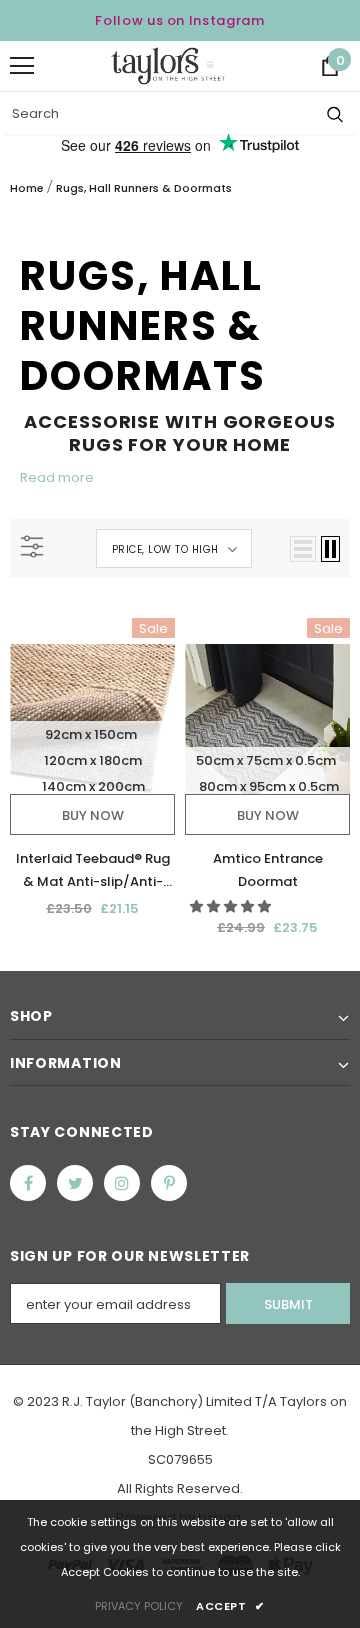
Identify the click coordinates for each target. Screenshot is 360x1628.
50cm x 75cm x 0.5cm (266, 760)
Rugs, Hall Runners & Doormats (144, 188)
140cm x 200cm (93, 786)
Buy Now (93, 815)
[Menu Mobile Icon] (22, 66)
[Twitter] (75, 1183)
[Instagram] (122, 1183)
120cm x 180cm (93, 760)
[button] (232, 906)
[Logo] (168, 66)
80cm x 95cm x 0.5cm (269, 786)
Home (27, 188)
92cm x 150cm (91, 734)
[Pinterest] (169, 1183)
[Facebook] (28, 1183)
